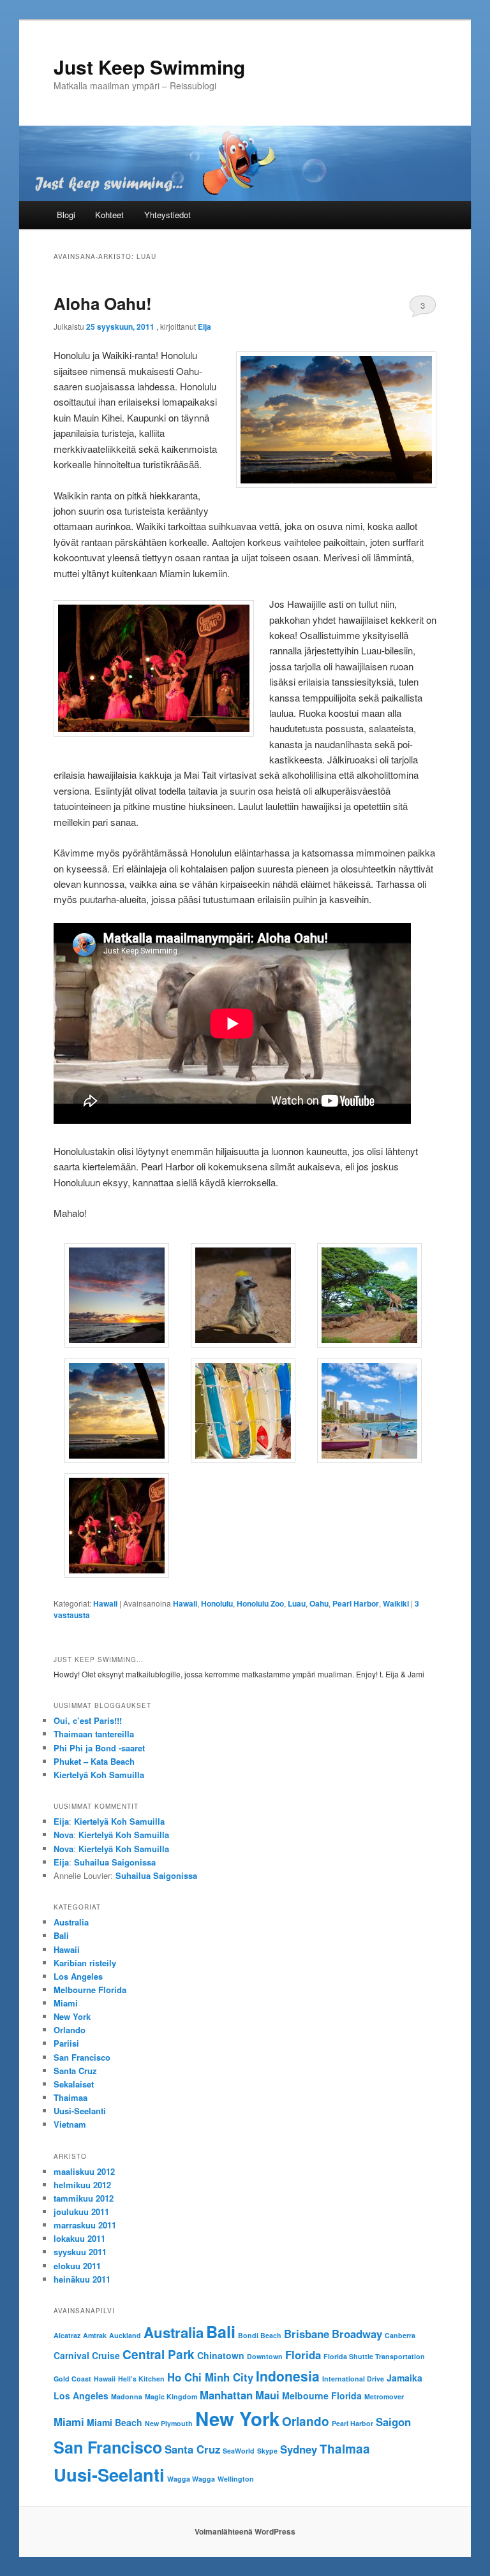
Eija (204, 327)
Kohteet (109, 215)
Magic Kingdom (171, 2396)
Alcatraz (67, 2335)
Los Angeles (78, 1976)
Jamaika (405, 2378)
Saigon (393, 2422)
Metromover (384, 2396)
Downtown (265, 2356)
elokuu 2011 (77, 2266)
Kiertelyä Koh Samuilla (99, 1775)
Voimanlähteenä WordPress (245, 2531)
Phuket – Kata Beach (94, 1761)
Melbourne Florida (90, 1990)
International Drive (353, 2379)
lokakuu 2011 (79, 2238)
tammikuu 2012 (84, 2198)
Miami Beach (115, 2422)
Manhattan (226, 2395)
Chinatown (221, 2355)
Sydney (299, 2449)
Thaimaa (71, 2097)
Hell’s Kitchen (141, 2379)
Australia (71, 1922)
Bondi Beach (260, 2335)
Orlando (70, 2030)
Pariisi (66, 2043)
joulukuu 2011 (81, 2212)
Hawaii (105, 1603)
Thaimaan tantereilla (94, 1734)
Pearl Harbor (356, 1603)
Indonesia (288, 2376)
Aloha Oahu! (103, 303)
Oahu (319, 1603)
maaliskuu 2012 (84, 2171)
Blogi (66, 215)
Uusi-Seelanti (80, 2111)
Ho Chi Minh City (210, 2377)
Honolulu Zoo (260, 1603)
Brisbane (307, 2334)
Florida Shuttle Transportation (374, 2356)
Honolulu (217, 1603)
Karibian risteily (85, 1963)
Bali (61, 1935)
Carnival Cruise (87, 2355)
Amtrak (95, 2335)
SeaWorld (239, 2451)
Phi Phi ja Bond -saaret (99, 1748)
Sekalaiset (74, 2084)
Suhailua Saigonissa (115, 1862)
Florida (303, 2355)
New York (72, 2016)
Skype (267, 2451)
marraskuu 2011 (85, 2225)
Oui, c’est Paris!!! (88, 1720)
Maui (267, 2395)
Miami (66, 2003)
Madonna (127, 2396)
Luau (297, 1603)
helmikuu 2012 (82, 2185)
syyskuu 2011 (80, 2252)
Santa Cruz (75, 2071)
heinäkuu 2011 (82, 2279)
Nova (63, 1835)
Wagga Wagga (191, 2479)
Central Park (159, 2354)
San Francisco (82, 2057)
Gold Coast (72, 2379)
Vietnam (70, 2124)
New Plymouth (169, 2423)
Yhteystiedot (167, 215)
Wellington (236, 2479)
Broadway (357, 2334)
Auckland (125, 2335)
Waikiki (396, 1603)
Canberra (400, 2335)
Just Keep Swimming (149, 67)
